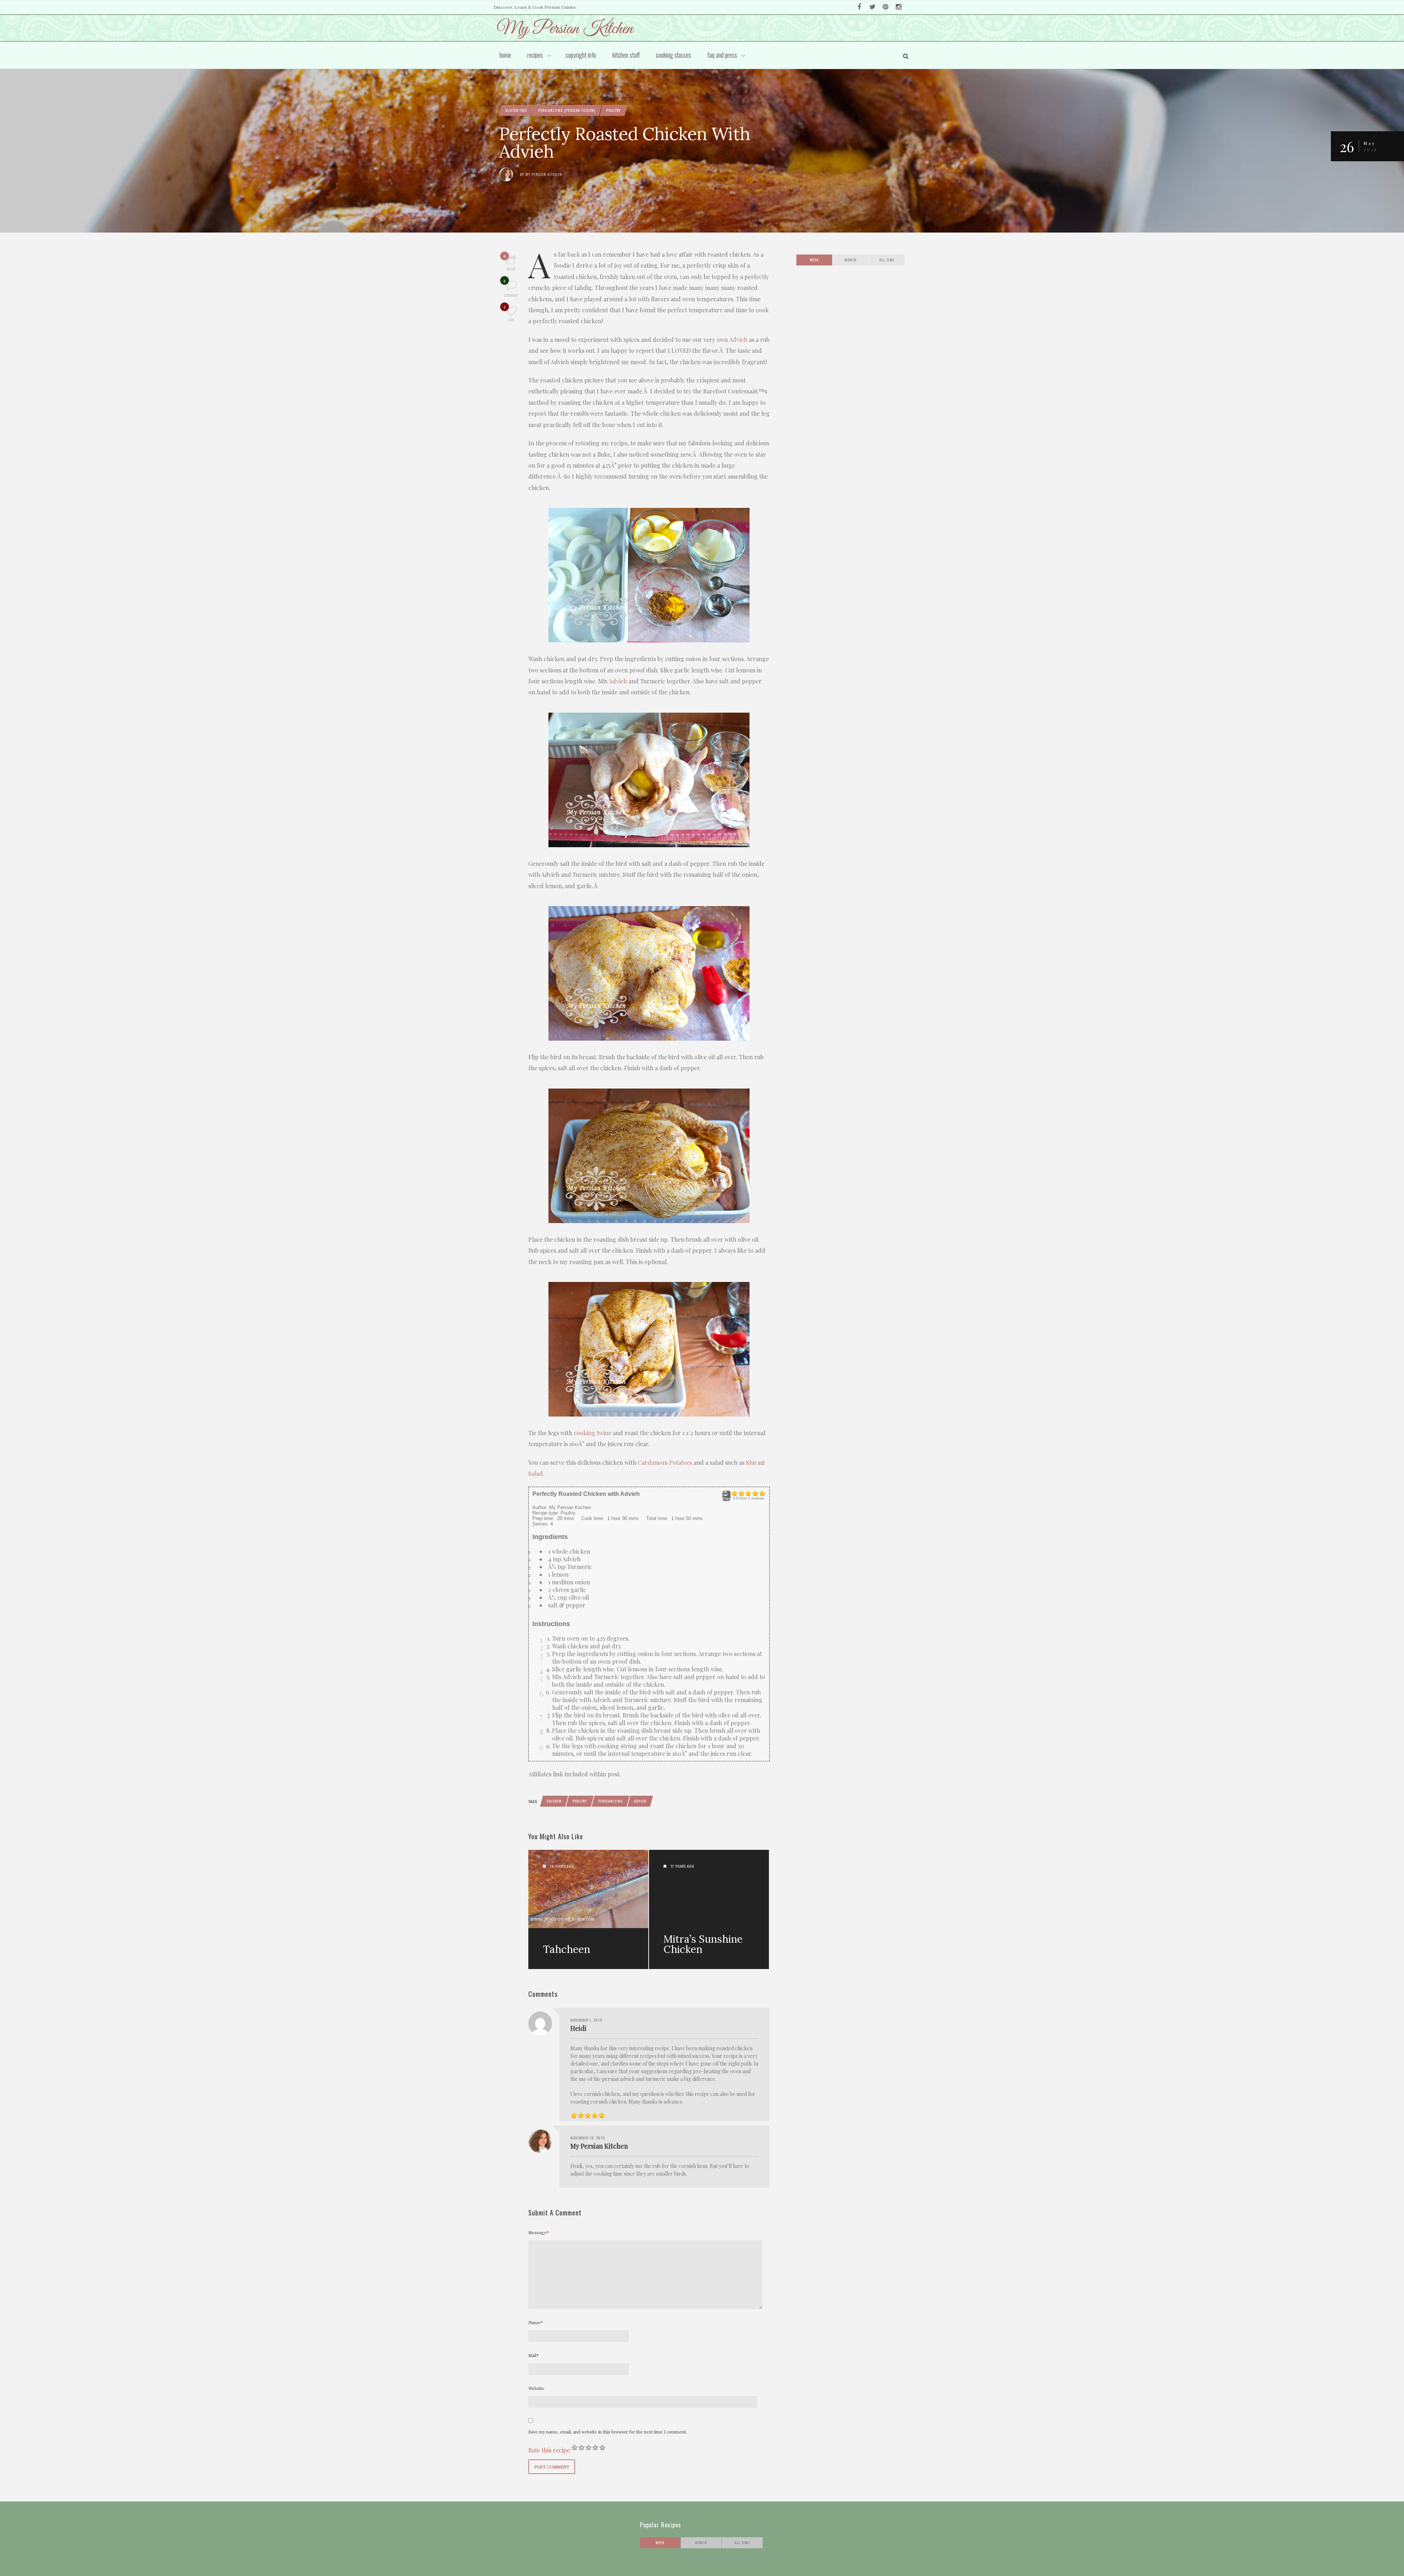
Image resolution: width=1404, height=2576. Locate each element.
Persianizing (611, 1801)
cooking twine (592, 1433)
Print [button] (726, 1499)
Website (536, 2388)
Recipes (535, 55)
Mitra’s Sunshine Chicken (703, 1944)
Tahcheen (567, 1949)
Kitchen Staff (626, 55)
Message (539, 2232)
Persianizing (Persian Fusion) (567, 110)
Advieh (738, 340)
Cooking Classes (673, 55)
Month (851, 260)
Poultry (614, 110)
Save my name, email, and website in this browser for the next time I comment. (608, 2432)
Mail (534, 2355)
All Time (887, 260)
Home (505, 55)
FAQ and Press (722, 55)
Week (814, 260)
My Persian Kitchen (544, 174)
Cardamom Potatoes (665, 1462)
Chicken (554, 1801)
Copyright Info (581, 55)
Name (536, 2322)
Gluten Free (516, 110)
